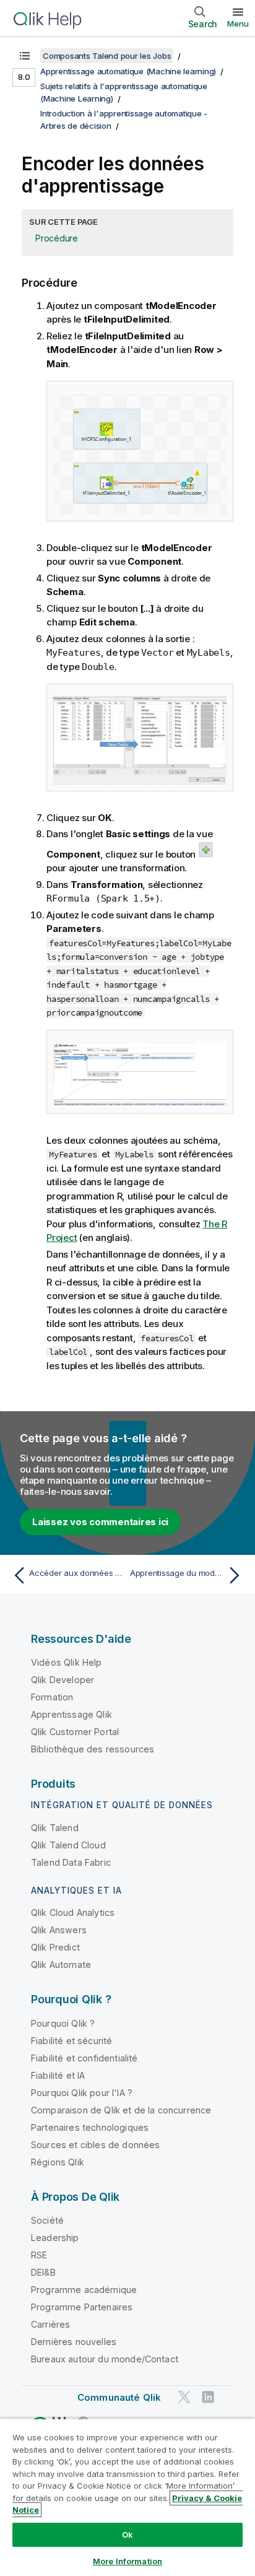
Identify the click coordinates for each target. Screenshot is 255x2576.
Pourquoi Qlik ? (63, 2023)
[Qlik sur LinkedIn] (208, 2397)
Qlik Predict (55, 1947)
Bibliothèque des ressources (93, 1749)
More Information (127, 2561)
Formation (52, 1697)
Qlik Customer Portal (75, 1732)
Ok (127, 2535)
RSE (39, 2255)
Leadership (55, 2238)
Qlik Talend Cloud (68, 1845)
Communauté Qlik (119, 2397)
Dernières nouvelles (74, 2342)
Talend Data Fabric (71, 1862)
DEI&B (43, 2272)
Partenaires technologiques (90, 2127)
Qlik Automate (61, 1965)
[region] (127, 2497)
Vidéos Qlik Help (67, 1662)
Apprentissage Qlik (71, 1714)
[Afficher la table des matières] (25, 56)
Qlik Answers (59, 1930)
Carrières (50, 2324)
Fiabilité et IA (58, 2075)
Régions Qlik (58, 2162)
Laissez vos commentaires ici (100, 1522)
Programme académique (84, 2290)
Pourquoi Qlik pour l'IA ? (82, 2093)
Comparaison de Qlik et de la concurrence (121, 2110)
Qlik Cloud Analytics (73, 1912)
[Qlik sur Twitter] (184, 2397)
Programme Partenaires (82, 2307)
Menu (238, 24)
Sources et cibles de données (95, 2145)
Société (47, 2220)
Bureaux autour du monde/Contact (105, 2359)
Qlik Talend (55, 1828)
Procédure (57, 238)
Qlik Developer (63, 1680)
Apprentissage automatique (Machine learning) (128, 71)
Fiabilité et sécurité (71, 2041)
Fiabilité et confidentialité (84, 2058)
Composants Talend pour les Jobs (107, 56)
